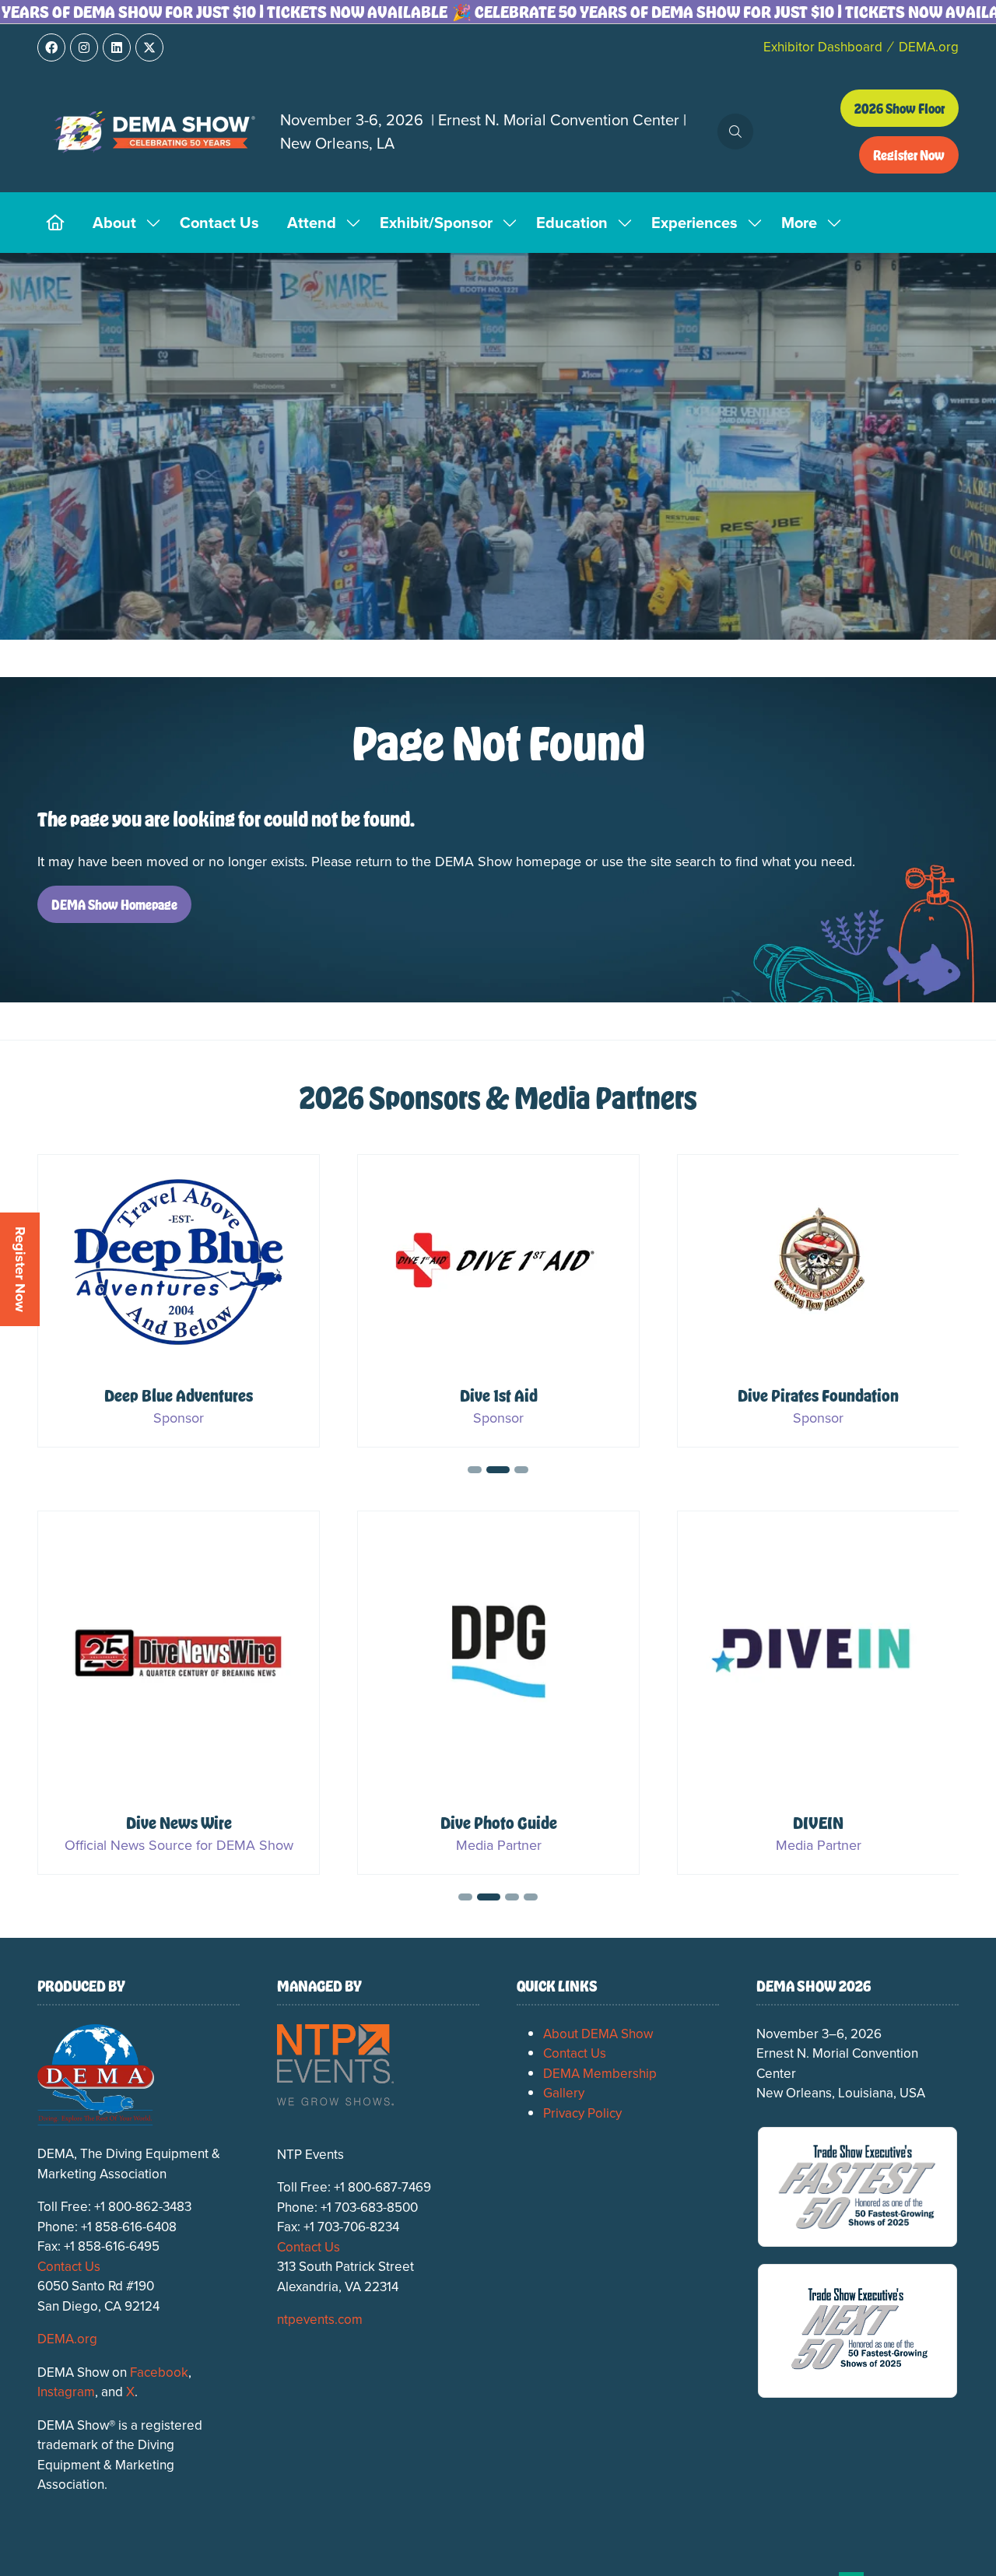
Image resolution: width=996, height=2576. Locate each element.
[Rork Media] (818, 1693)
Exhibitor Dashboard (823, 47)
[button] (735, 132)
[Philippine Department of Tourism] (498, 1301)
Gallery (564, 2093)
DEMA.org (929, 47)
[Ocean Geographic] (179, 1693)
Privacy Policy (582, 2113)
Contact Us (219, 222)
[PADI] (179, 1301)
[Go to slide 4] (531, 1897)
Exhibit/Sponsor (436, 222)
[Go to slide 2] (493, 1470)
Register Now (20, 1269)
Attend (312, 222)
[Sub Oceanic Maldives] (818, 1301)
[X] (149, 47)
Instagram (66, 2392)
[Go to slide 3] (517, 1470)
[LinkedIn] (117, 47)
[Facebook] (51, 47)
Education (572, 222)
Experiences (694, 222)
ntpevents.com (320, 2319)
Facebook (159, 2372)
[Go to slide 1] (475, 1470)
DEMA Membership (600, 2073)
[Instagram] (84, 47)
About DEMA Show (598, 2034)
